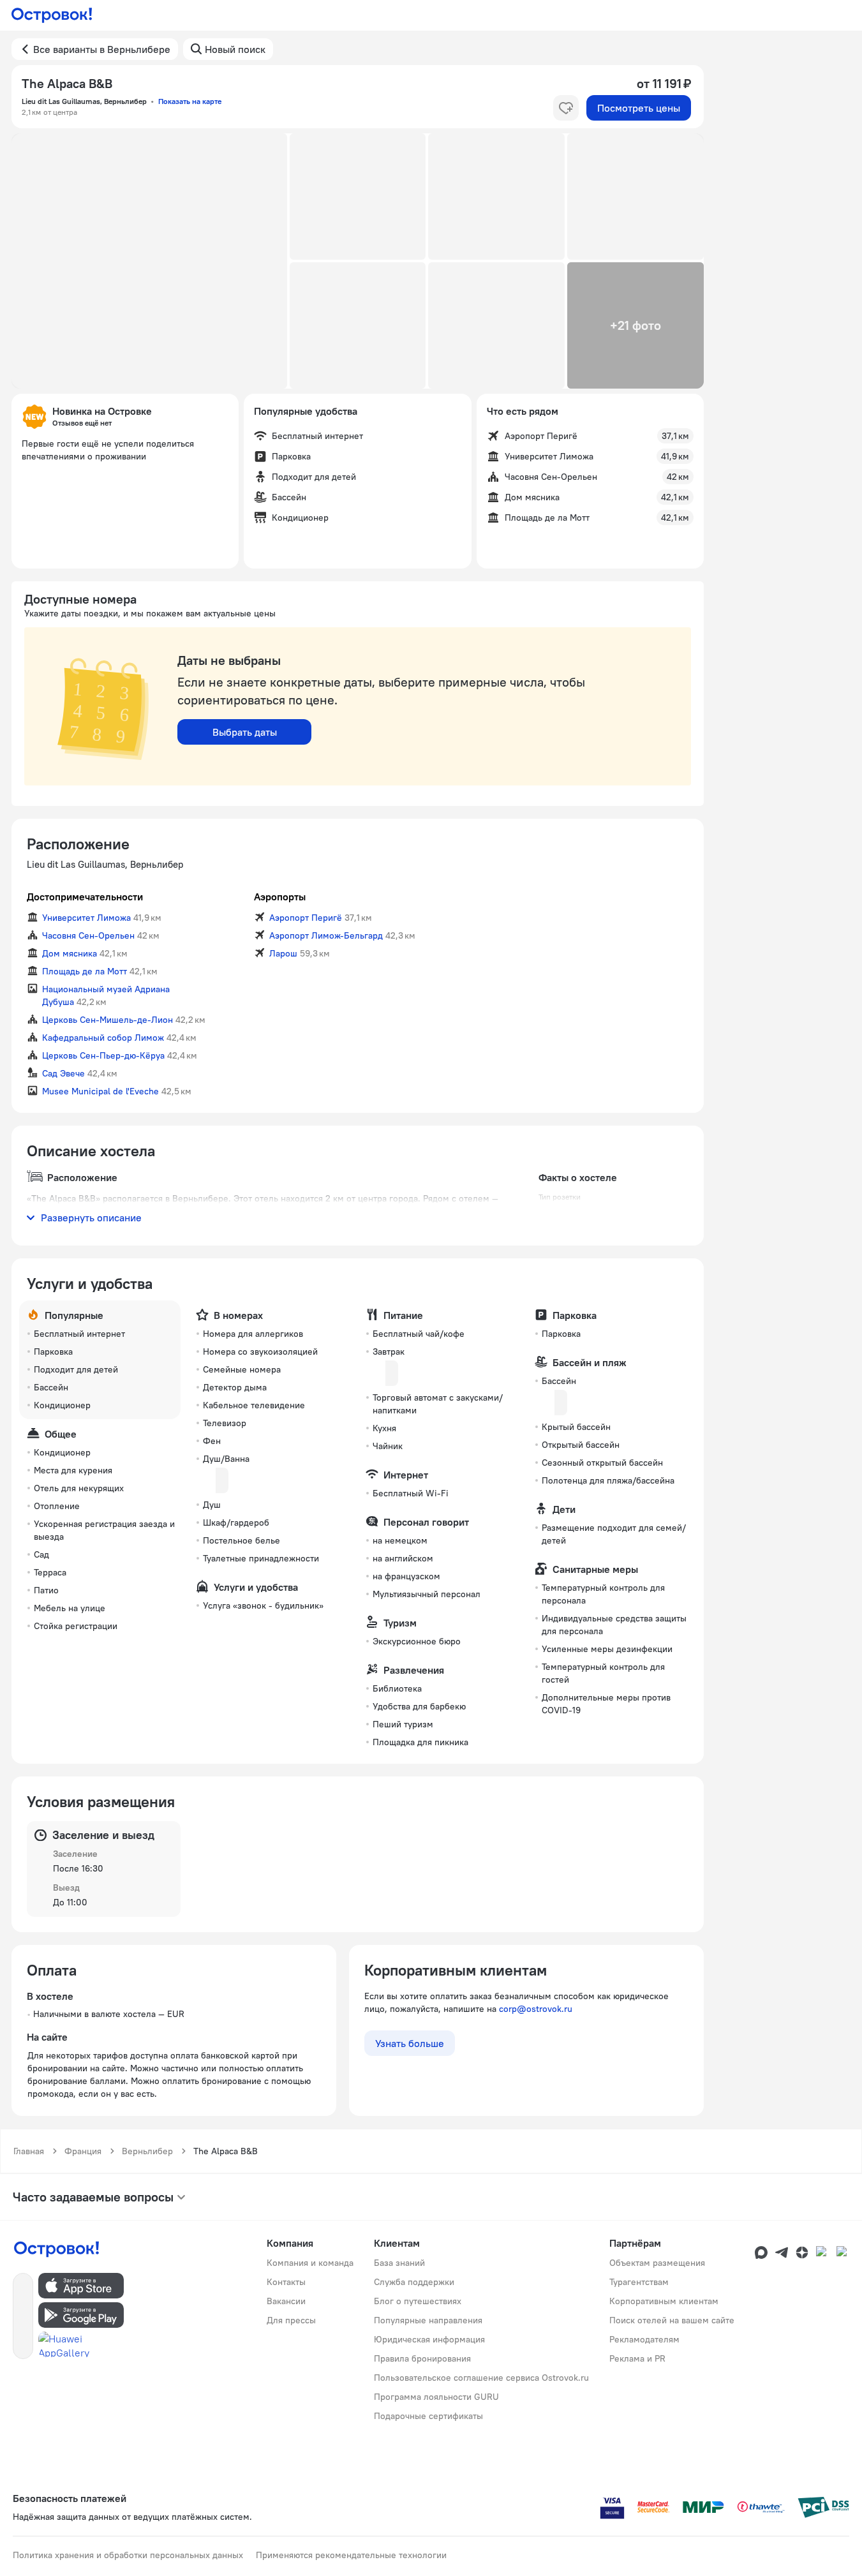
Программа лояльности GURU (436, 2397)
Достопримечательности (85, 897)
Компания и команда (310, 2263)
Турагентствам (639, 2282)
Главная (29, 2151)
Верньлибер (147, 2151)
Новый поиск (235, 49)
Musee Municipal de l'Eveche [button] (100, 1091)
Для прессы (291, 2320)
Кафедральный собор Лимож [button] (103, 1038)
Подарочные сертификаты (428, 2416)
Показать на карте (190, 101)
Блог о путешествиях (418, 2301)
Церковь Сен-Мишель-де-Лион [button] (108, 1020)
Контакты (286, 2282)
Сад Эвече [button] (63, 1073)
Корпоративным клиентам (664, 2301)
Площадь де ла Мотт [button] (85, 971)
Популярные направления (428, 2320)
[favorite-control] (566, 108)
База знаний (399, 2263)
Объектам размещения (657, 2263)
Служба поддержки (414, 2282)
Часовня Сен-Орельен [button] (88, 935)
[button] (149, 261)
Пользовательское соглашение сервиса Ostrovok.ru (481, 2378)
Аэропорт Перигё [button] (306, 918)
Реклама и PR (637, 2358)
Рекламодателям (644, 2339)
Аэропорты (280, 897)
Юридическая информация (429, 2339)
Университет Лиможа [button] (86, 918)
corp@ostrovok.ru (536, 2009)
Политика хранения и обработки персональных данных (128, 2555)
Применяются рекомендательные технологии (351, 2555)
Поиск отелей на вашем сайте (672, 2320)
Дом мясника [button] (70, 953)
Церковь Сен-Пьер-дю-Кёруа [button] (103, 1055)
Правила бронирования (422, 2358)
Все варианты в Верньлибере (102, 49)
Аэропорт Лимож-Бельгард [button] (326, 935)
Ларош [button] (283, 953)
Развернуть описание (91, 1217)
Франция (83, 2151)
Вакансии (286, 2301)
